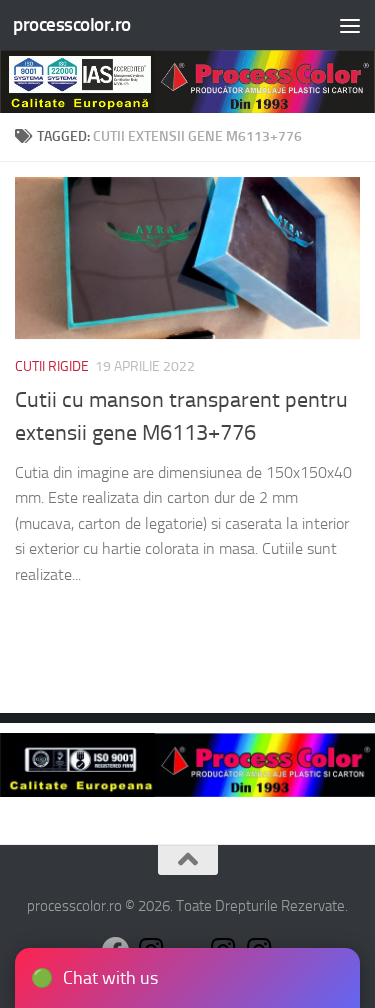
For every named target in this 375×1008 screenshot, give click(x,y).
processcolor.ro (72, 24)
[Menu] (350, 25)
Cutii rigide (52, 366)
